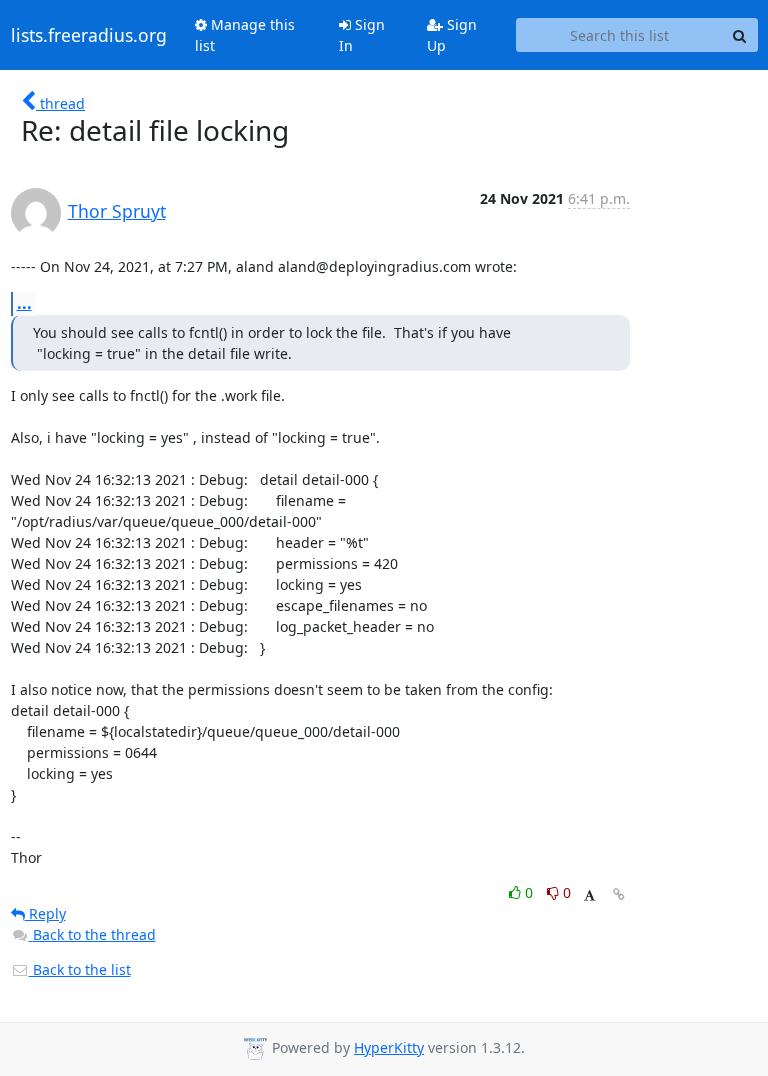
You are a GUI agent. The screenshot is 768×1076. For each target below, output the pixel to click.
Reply (45, 913)
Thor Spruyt (117, 211)
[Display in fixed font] (589, 895)
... (24, 303)
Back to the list (80, 969)
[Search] (740, 35)
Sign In (362, 35)
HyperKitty (389, 1047)
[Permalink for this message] (619, 894)
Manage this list (245, 35)
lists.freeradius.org (89, 35)
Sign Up (452, 35)
